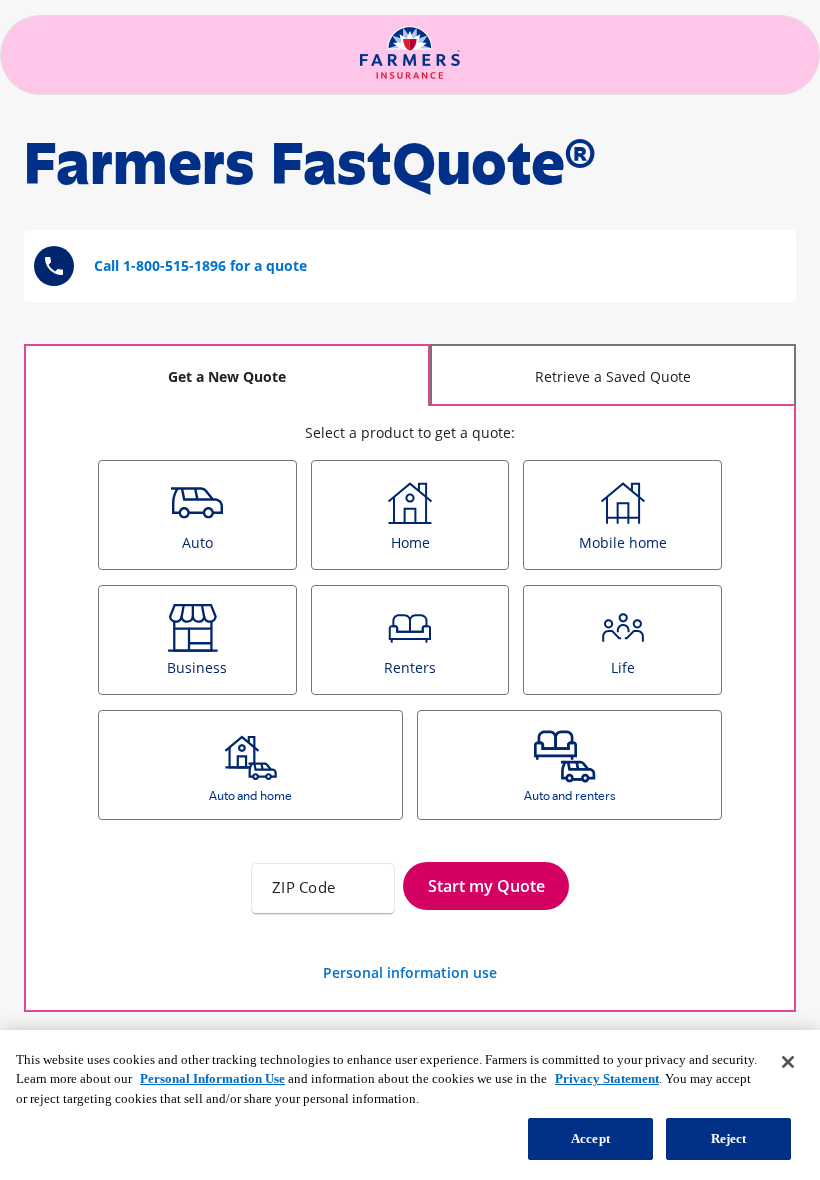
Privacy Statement (607, 1078)
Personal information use (410, 972)
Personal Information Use (212, 1078)
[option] (197, 515)
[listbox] (410, 647)
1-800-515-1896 (174, 265)
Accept (590, 1138)
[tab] (227, 375)
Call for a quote (200, 265)
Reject (729, 1138)
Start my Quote (486, 886)
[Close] (788, 1062)
